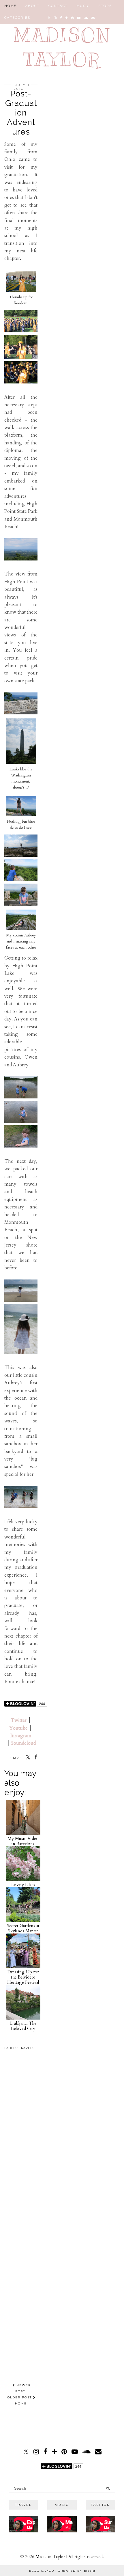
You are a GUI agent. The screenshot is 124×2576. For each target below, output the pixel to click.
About (32, 6)
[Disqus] (21, 2139)
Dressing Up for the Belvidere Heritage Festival (23, 1977)
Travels (27, 2048)
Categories (17, 18)
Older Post (20, 2397)
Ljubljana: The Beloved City (23, 2026)
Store (105, 6)
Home (10, 6)
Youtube (18, 1728)
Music (83, 6)
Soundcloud (24, 1743)
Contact (58, 6)
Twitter (19, 1720)
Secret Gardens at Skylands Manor (23, 1928)
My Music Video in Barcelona (23, 1841)
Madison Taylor (50, 2557)
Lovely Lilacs (23, 1885)
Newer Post (23, 2388)
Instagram (21, 1736)
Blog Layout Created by (62, 2571)
